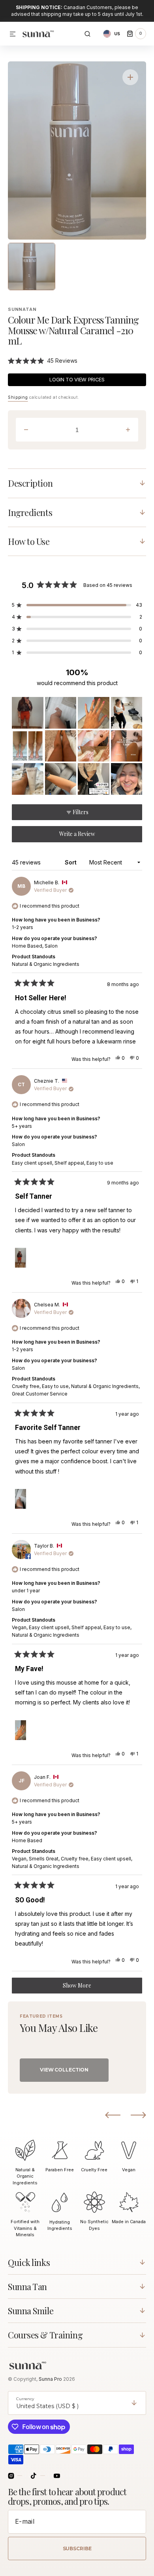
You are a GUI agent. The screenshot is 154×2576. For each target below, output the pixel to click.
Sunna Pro (51, 2379)
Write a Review (88, 836)
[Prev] (113, 2115)
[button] (13, 34)
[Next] (138, 2115)
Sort (71, 862)
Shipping (18, 397)
